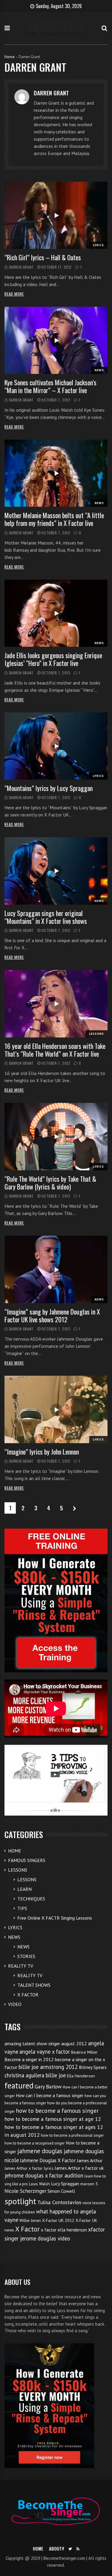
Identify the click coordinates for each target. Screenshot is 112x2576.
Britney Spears (93, 2067)
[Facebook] (63, 2549)
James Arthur (90, 2160)
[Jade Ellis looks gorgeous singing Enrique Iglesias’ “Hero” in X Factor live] (56, 613)
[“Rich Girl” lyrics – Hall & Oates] (56, 215)
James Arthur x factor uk (79, 2168)
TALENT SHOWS (34, 1985)
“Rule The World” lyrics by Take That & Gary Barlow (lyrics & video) (50, 1183)
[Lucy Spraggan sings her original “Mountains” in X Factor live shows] (56, 871)
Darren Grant (21, 267)
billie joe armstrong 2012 (48, 2067)
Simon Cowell (61, 2191)
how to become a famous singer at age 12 (53, 2119)
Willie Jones (30, 2220)
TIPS (22, 1908)
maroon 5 (89, 2184)
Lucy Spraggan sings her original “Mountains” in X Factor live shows (46, 917)
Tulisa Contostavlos (59, 2202)
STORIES (26, 1956)
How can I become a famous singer (50, 2095)
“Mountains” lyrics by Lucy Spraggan (49, 788)
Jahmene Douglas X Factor (48, 2160)
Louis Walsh (39, 2184)
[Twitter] (70, 2549)
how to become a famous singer (57, 2110)
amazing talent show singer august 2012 (46, 2043)
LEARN (24, 1889)
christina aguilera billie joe (35, 2075)
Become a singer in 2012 (29, 2059)
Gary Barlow (48, 2086)
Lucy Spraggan (65, 2184)
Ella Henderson (81, 2076)
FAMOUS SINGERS (27, 1860)
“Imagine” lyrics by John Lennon (42, 1452)
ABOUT (55, 2548)
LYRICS (98, 245)
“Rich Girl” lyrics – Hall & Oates (43, 257)
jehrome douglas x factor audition (44, 2175)
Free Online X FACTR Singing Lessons (55, 1918)
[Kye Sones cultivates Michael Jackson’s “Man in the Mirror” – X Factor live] (56, 340)
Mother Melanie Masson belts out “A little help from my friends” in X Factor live (54, 519)
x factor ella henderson (64, 2230)
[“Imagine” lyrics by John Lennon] (56, 1409)
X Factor (27, 2229)
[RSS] (78, 2549)
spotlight (20, 2201)
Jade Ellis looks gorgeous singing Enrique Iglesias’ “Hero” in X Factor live (53, 659)
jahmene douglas (40, 2151)
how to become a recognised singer (34, 2143)
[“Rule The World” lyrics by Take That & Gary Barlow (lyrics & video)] (56, 1136)
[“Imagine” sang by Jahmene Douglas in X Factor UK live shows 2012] (56, 1269)
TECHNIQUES (31, 1899)
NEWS (99, 370)
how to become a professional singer (72, 2135)
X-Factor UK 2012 (58, 2220)
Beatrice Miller (84, 2052)
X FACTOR (28, 1995)
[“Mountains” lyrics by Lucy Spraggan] (56, 746)
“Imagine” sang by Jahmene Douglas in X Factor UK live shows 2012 (52, 1315)
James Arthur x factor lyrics (29, 2168)
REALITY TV (21, 1966)
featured (19, 2085)
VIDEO (15, 2004)
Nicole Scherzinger (25, 2191)
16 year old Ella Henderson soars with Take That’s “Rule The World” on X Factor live (55, 1050)
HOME (15, 1851)
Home (10, 57)
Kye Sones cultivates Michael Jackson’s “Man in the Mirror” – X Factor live (50, 386)
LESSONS (96, 1034)
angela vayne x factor (45, 2052)
